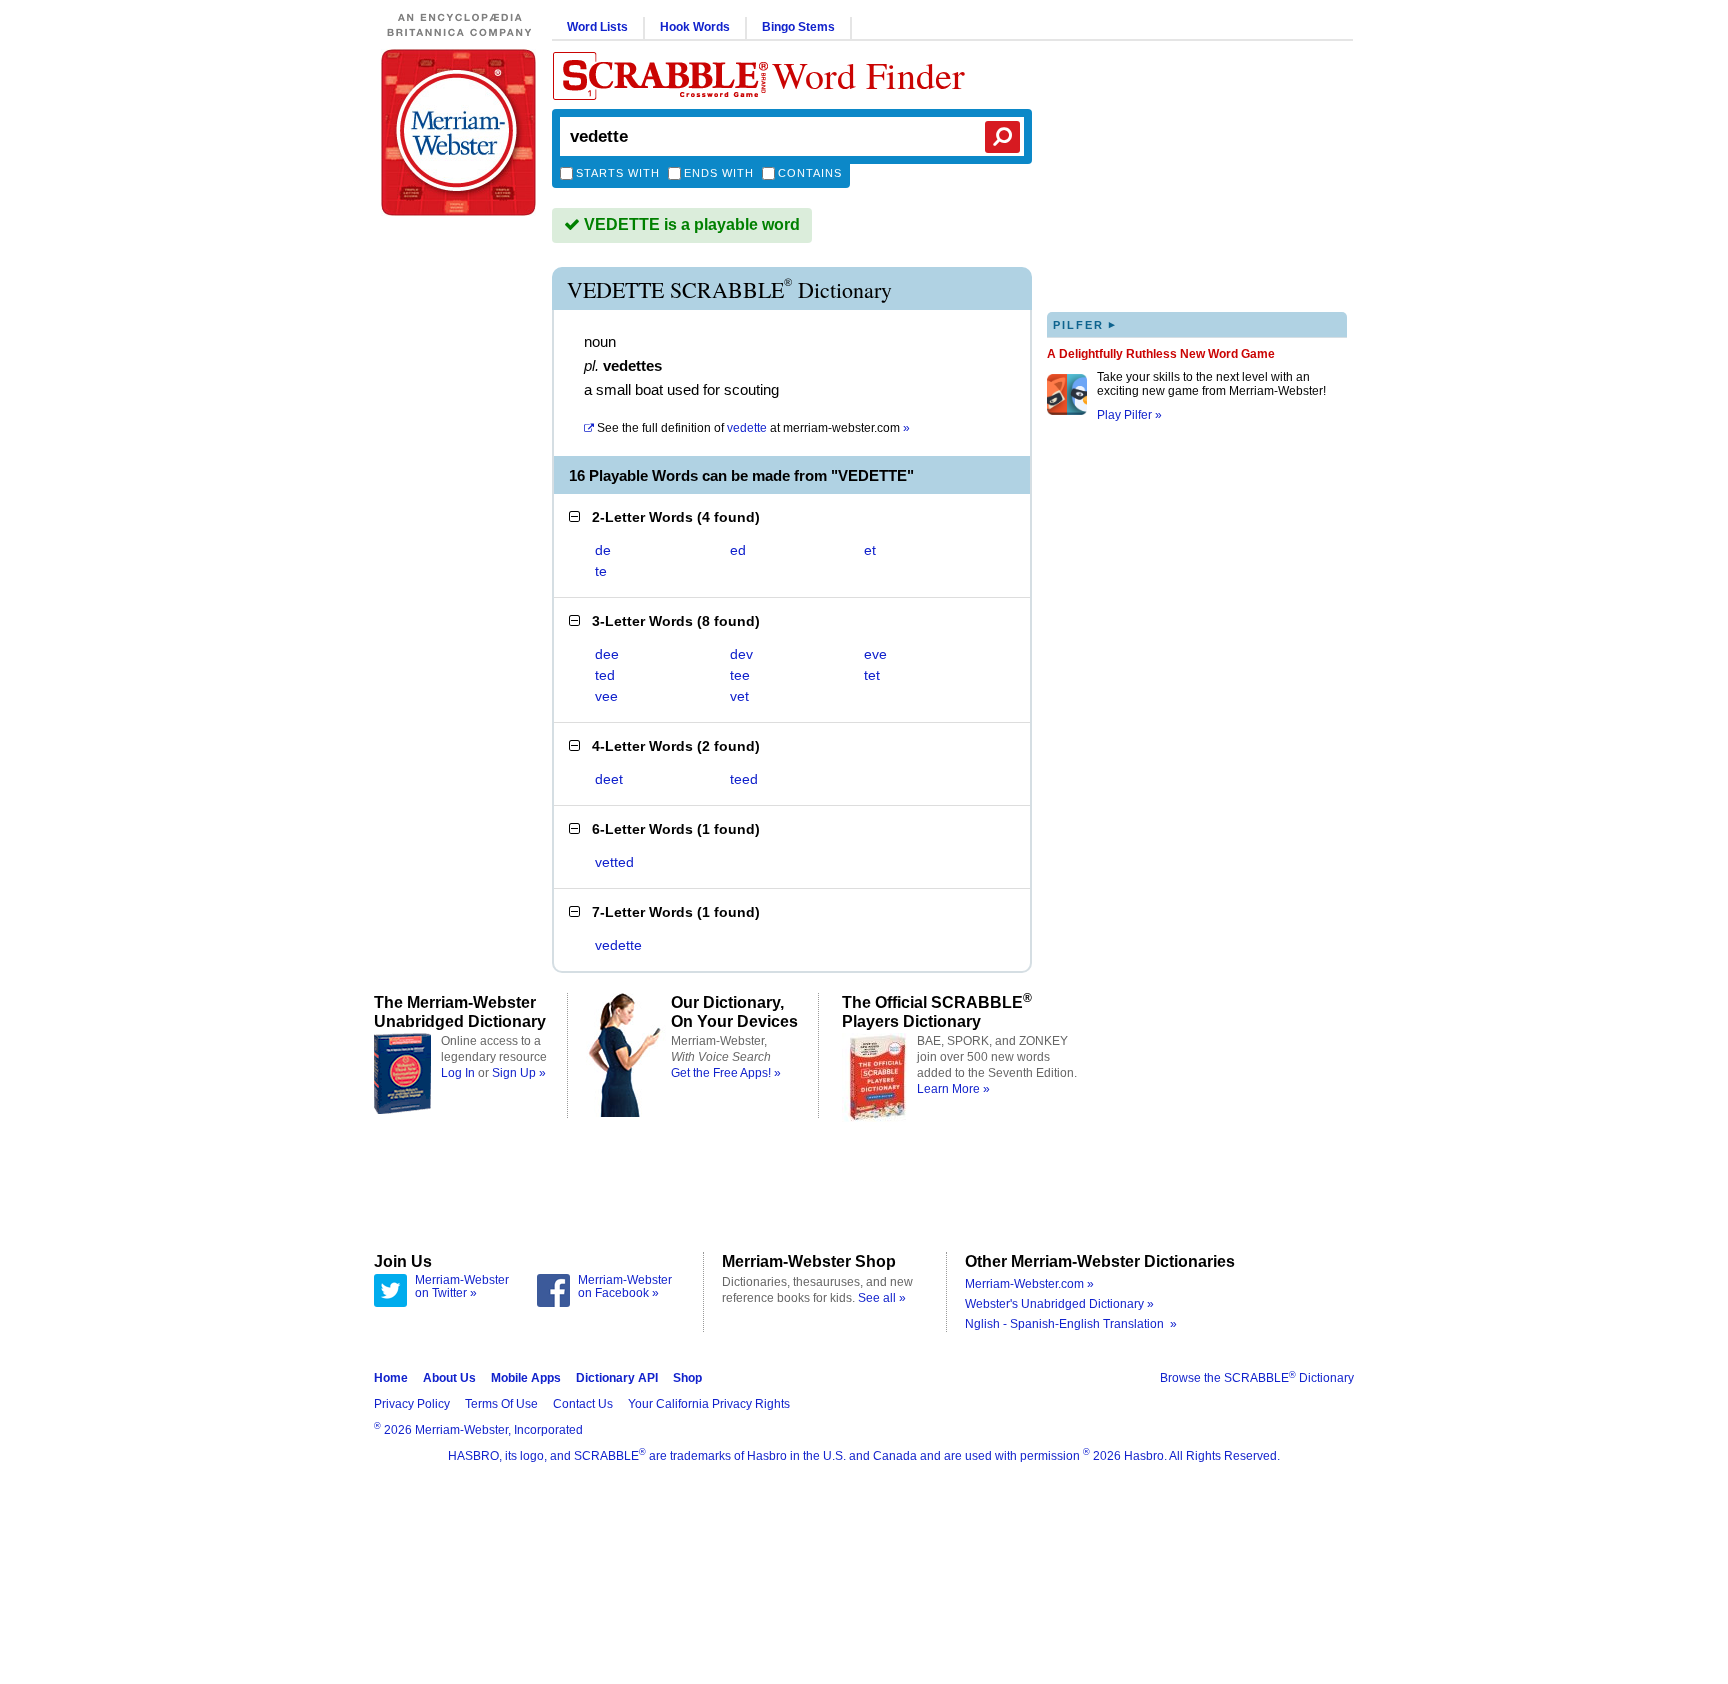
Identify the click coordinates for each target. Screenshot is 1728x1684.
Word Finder (868, 74)
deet (609, 779)
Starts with (618, 173)
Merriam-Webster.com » (1029, 1284)
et (870, 550)
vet (739, 696)
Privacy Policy (412, 1404)
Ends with (719, 173)
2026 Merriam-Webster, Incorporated (478, 1430)
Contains (810, 173)
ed (738, 550)
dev (741, 654)
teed (744, 779)
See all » (882, 1298)
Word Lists (597, 27)
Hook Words (695, 27)
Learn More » (953, 1089)
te (601, 571)
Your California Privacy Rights (709, 1404)
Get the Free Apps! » (726, 1073)
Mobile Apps (526, 1378)
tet (872, 675)
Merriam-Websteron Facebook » (625, 1287)
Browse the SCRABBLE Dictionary (1257, 1378)
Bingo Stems (798, 27)
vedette (618, 945)
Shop (687, 1378)
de (603, 550)
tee (740, 675)
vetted (614, 862)
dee (607, 654)
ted (605, 675)
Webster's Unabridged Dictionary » (1059, 1304)
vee (606, 696)
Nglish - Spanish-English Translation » (1071, 1324)
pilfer (1085, 324)
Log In (458, 1073)
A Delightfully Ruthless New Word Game (1161, 354)
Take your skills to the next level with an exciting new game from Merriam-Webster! (1211, 384)
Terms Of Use (501, 1404)
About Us (449, 1378)
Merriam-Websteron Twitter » (462, 1287)
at (753, 428)
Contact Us (583, 1404)
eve (875, 654)
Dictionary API (617, 1378)
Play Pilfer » (1129, 415)
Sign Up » (519, 1073)
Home (391, 1378)
